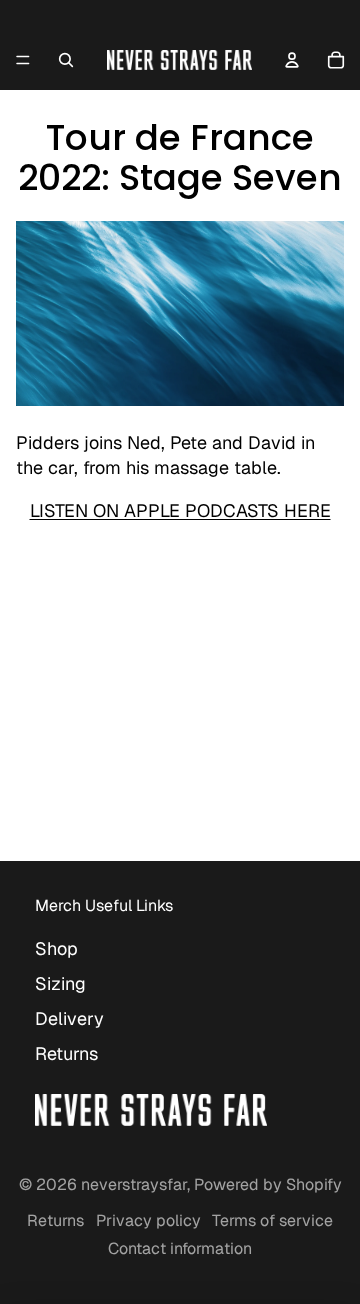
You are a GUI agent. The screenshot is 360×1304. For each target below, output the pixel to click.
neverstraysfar (134, 1184)
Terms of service (272, 1220)
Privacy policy (148, 1220)
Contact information (180, 1248)
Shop (56, 948)
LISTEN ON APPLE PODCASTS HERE (180, 510)
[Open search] (66, 60)
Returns (66, 1053)
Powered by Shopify (268, 1184)
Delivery (69, 1018)
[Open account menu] (292, 60)
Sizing (60, 983)
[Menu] (23, 60)
